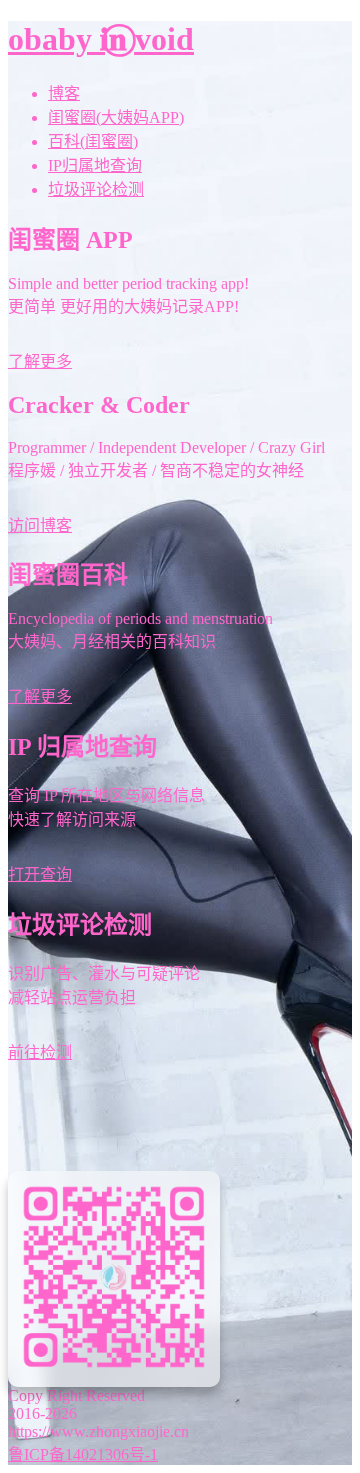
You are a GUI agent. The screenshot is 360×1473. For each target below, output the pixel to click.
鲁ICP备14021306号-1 (83, 1454)
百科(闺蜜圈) (93, 141)
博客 (64, 93)
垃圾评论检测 (96, 189)
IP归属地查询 (95, 165)
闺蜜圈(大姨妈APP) (116, 117)
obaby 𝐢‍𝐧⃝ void (101, 39)
